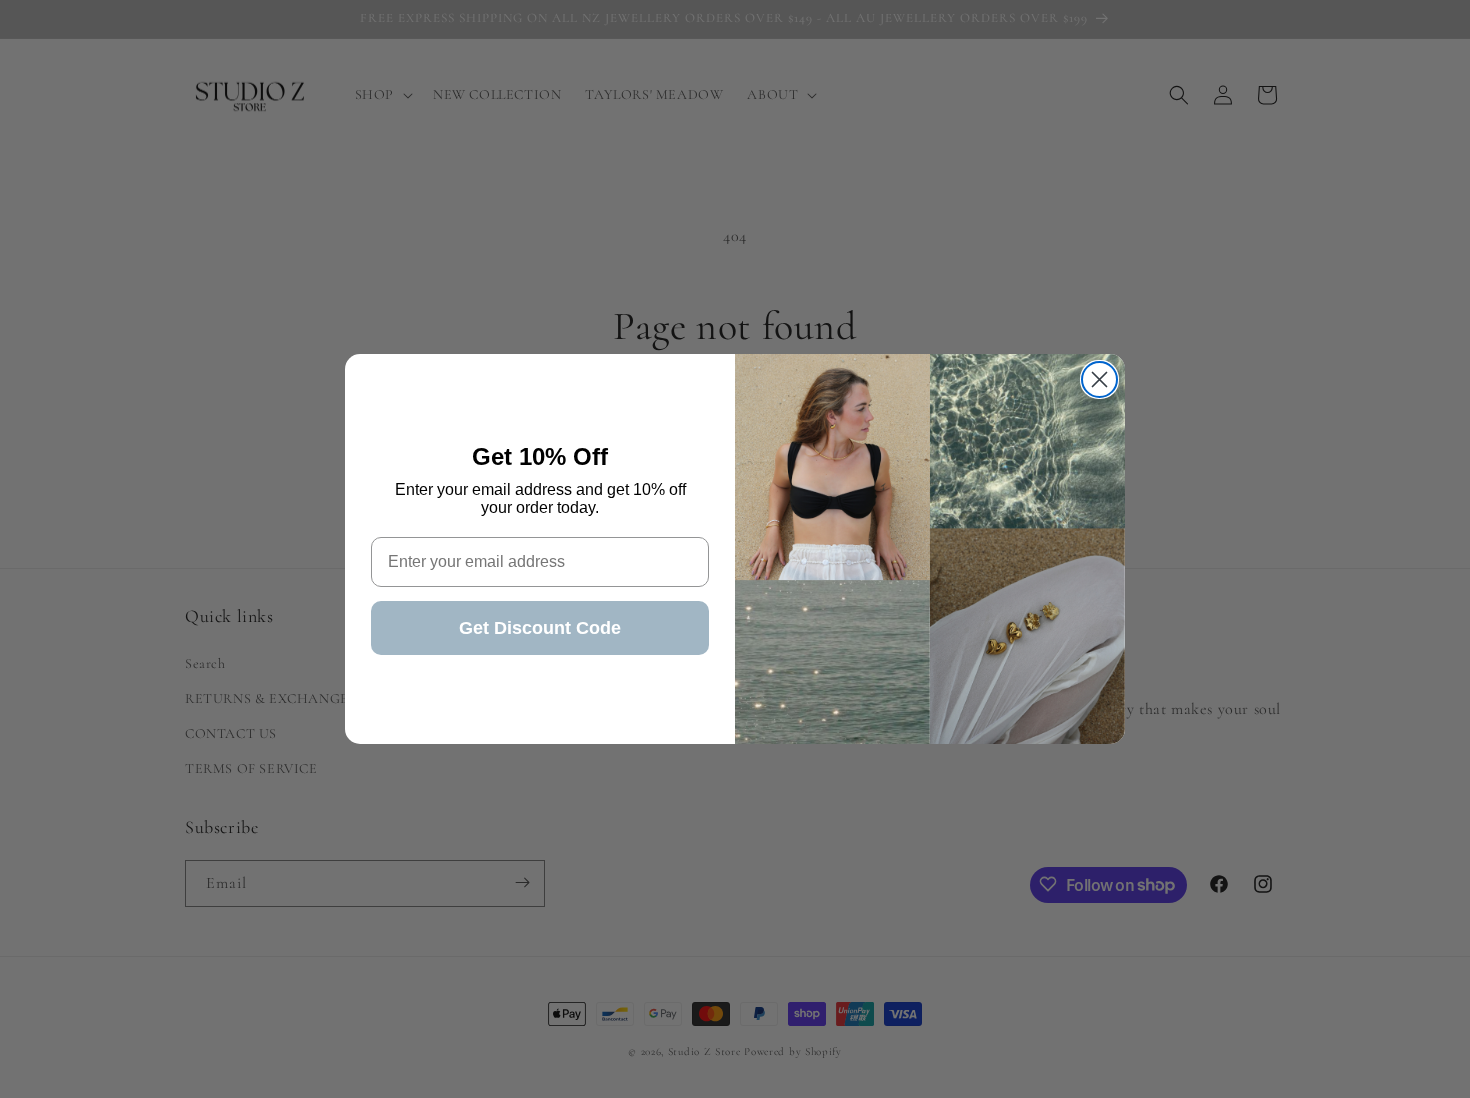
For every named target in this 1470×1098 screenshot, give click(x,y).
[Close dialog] (1099, 379)
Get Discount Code (540, 628)
